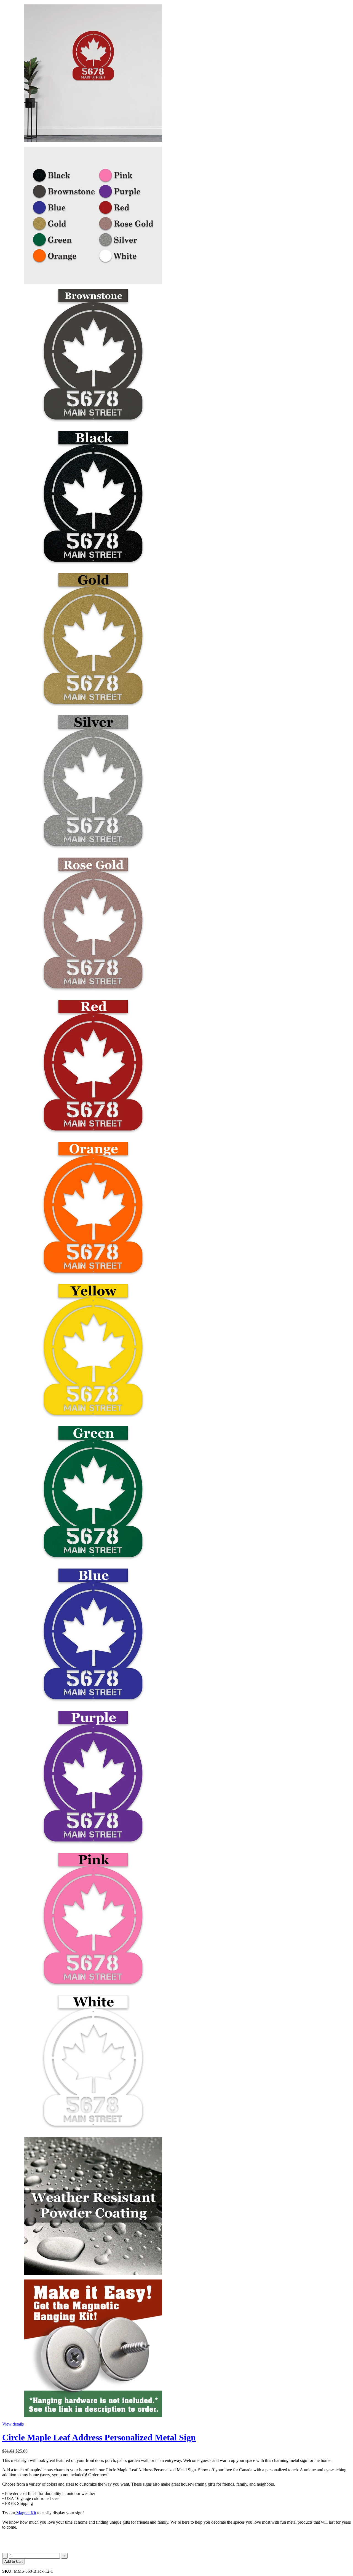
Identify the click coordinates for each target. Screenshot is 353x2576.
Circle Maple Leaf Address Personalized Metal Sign (99, 2437)
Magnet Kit (26, 2513)
